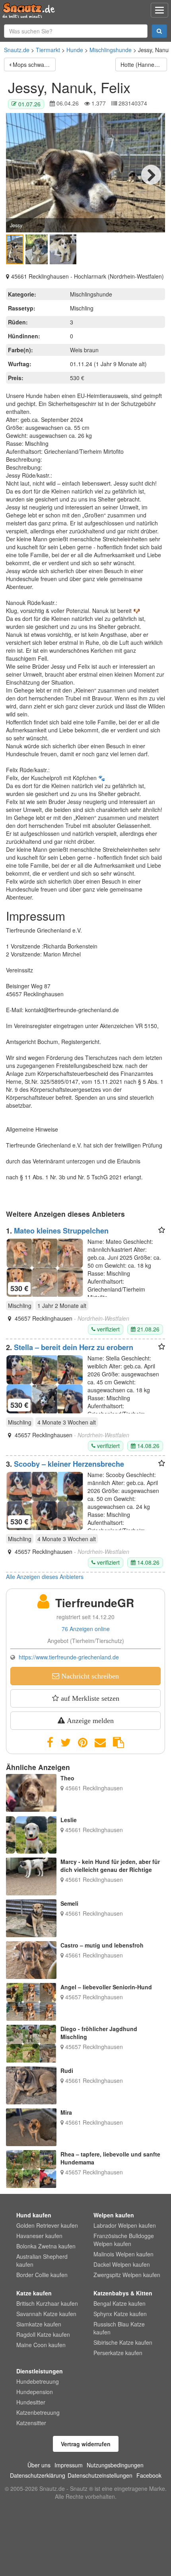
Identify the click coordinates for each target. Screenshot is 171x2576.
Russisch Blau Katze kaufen (119, 2328)
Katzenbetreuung (38, 2412)
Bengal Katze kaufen (120, 2303)
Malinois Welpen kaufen (123, 2254)
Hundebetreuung (38, 2381)
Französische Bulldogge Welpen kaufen (124, 2240)
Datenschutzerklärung (38, 2475)
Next (151, 175)
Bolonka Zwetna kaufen (46, 2246)
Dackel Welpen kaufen (122, 2264)
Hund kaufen (34, 2215)
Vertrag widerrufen (86, 2444)
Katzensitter (31, 2423)
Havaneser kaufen (39, 2236)
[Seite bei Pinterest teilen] (83, 1743)
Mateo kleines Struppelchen (61, 1231)
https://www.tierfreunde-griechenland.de (69, 1657)
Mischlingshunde (111, 50)
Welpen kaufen (114, 2215)
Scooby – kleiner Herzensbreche (69, 1464)
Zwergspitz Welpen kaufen (127, 2275)
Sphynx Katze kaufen (120, 2314)
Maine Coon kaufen (41, 2345)
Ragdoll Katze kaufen (43, 2334)
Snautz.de (17, 50)
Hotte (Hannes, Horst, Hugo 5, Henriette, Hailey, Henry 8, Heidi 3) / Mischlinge (144, 64)
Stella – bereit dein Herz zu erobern (74, 1347)
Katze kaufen (34, 2293)
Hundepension (35, 2392)
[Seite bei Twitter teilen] (66, 1743)
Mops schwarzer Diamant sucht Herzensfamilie (34, 64)
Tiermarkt (48, 50)
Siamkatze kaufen (39, 2324)
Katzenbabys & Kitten (123, 2293)
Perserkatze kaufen (118, 2353)
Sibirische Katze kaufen (123, 2342)
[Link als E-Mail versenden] (100, 1743)
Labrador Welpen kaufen (125, 2225)
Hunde (75, 50)
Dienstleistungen (40, 2371)
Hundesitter (31, 2402)
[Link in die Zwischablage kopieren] (119, 1743)
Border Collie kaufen (42, 2275)
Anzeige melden (89, 1721)
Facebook (149, 2475)
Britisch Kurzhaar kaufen (47, 2303)
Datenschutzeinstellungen (100, 2475)
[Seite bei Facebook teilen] (50, 1743)
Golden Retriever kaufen (47, 2225)
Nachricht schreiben (89, 1676)
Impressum (69, 2465)
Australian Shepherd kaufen (42, 2260)
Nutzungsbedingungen (115, 2465)
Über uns (39, 2465)
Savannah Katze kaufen (46, 2314)
